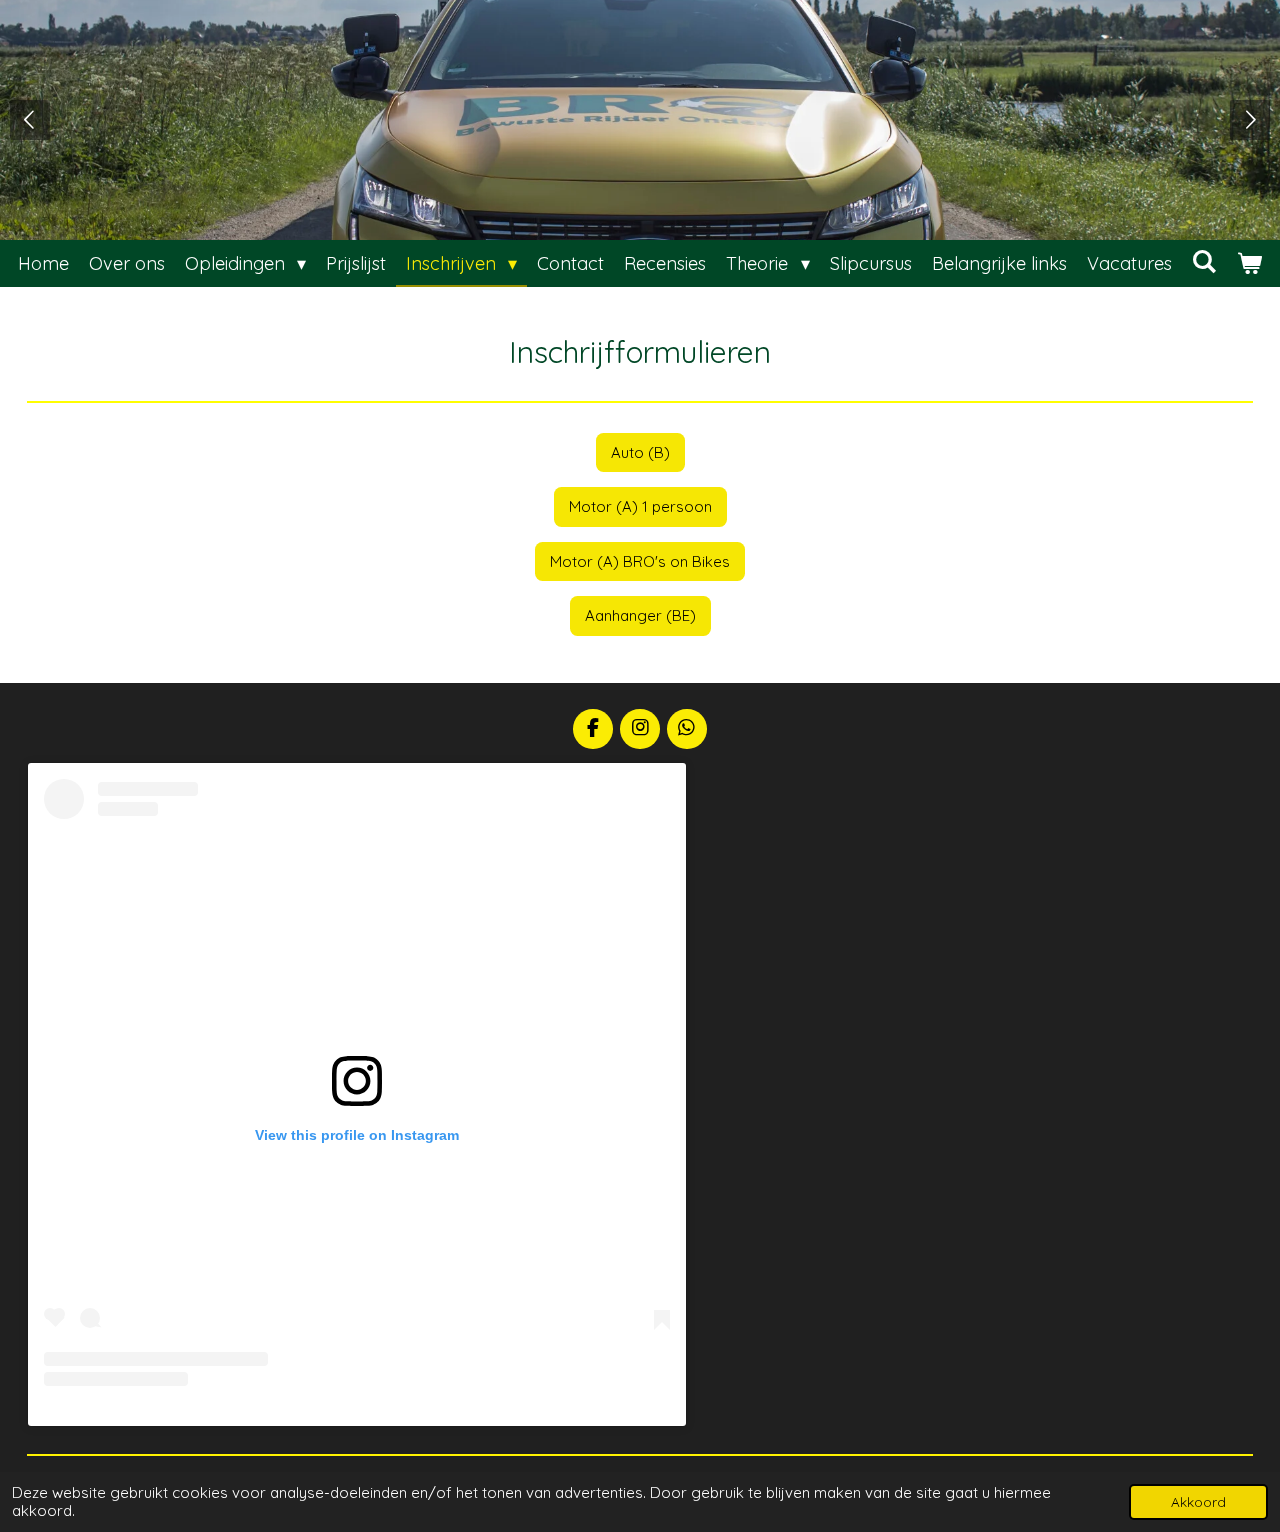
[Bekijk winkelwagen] (1249, 263)
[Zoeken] (1204, 261)
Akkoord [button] (1198, 1501)
